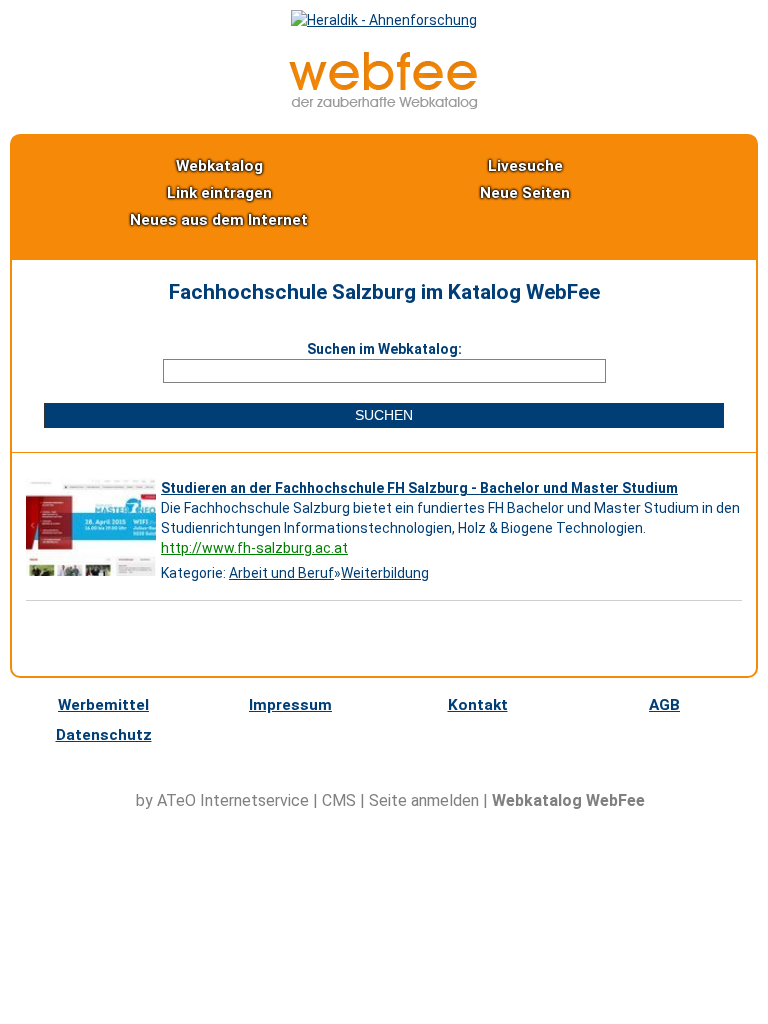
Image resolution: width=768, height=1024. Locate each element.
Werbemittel (103, 705)
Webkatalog (219, 166)
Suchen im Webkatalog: (384, 349)
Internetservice (254, 800)
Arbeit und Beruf (281, 573)
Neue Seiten (525, 193)
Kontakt (478, 705)
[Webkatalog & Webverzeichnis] (384, 104)
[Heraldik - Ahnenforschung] (384, 20)
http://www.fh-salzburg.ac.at (254, 548)
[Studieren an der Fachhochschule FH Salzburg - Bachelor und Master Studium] (93, 576)
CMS (339, 800)
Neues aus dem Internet (219, 220)
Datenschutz (104, 735)
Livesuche (525, 166)
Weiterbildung (385, 573)
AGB (664, 705)
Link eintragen (219, 193)
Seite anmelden (424, 800)
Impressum (290, 705)
